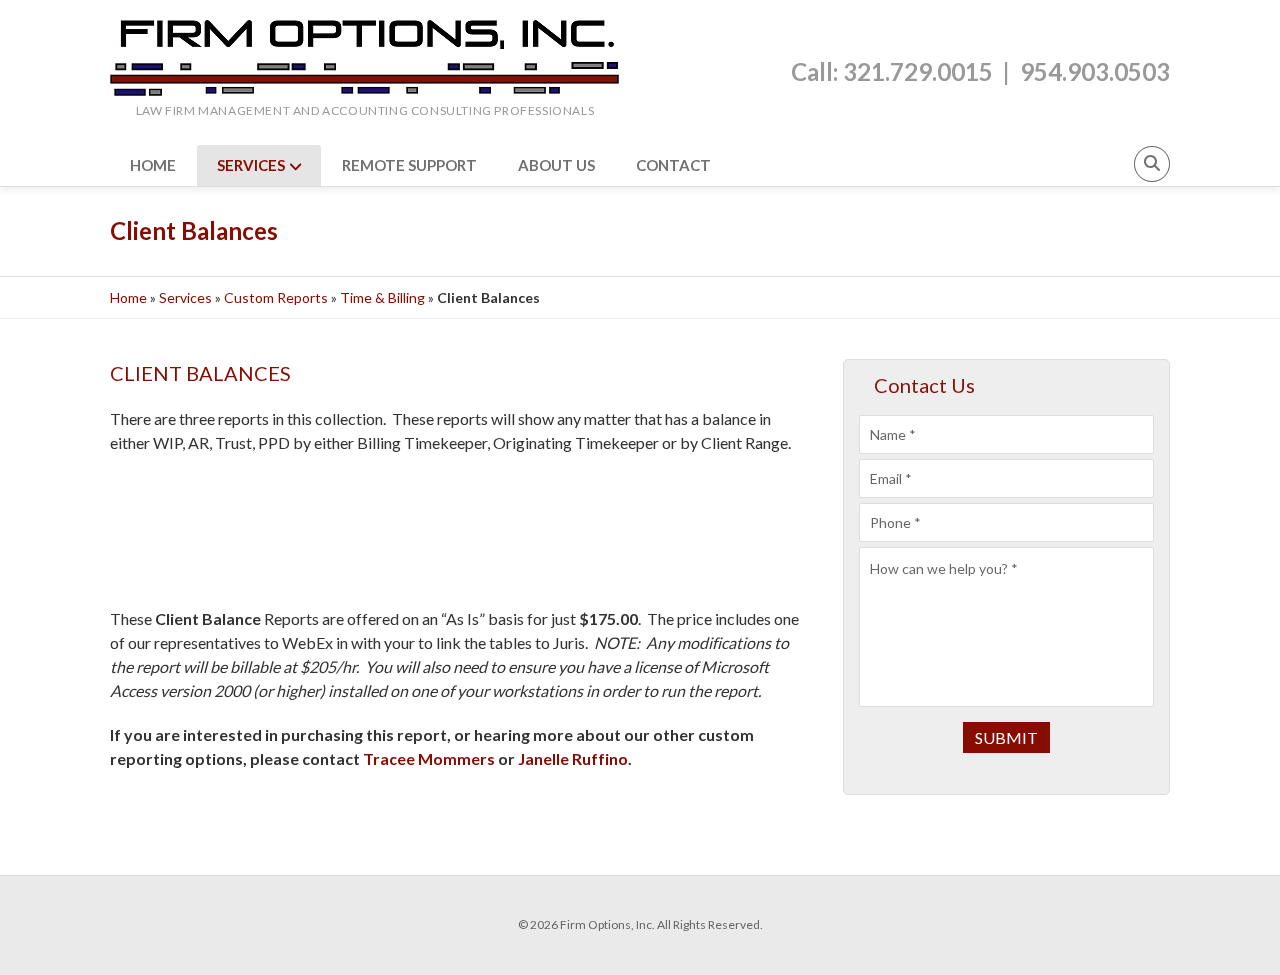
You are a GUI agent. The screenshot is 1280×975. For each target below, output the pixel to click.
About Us (556, 165)
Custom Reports (276, 297)
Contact (673, 165)
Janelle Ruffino (573, 758)
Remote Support (409, 165)
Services (251, 165)
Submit (1006, 737)
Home (153, 165)
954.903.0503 (1095, 71)
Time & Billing (382, 297)
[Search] (1152, 164)
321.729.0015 (918, 71)
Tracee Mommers (429, 758)
